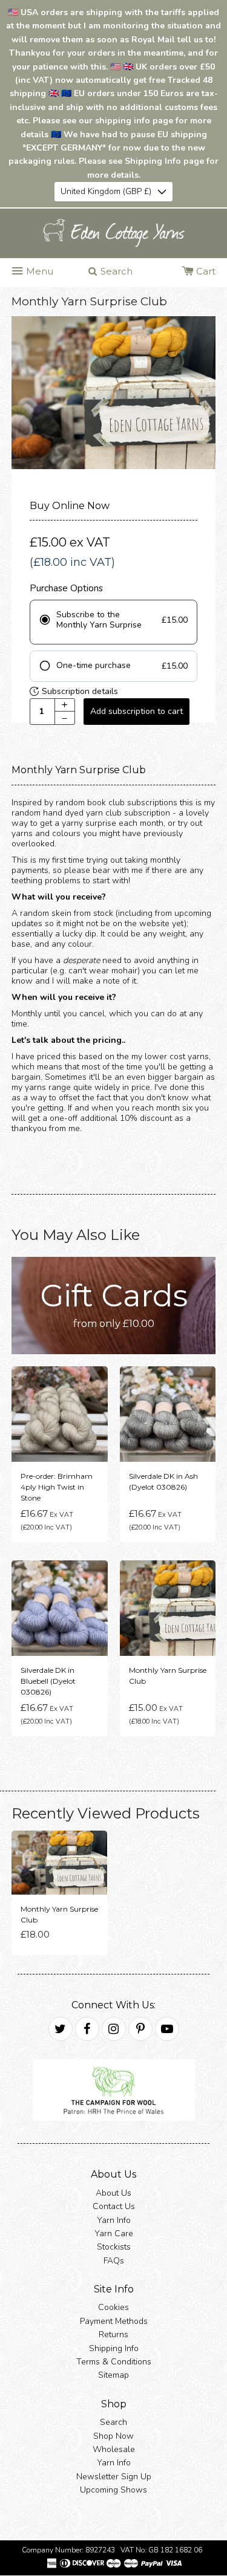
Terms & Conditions (114, 2362)
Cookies (113, 2308)
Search (113, 2423)
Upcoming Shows (113, 2490)
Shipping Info (114, 2348)
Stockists (114, 2247)
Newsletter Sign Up (114, 2477)
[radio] (114, 622)
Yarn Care (114, 2234)
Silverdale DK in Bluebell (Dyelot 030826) (48, 1682)
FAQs (114, 2261)
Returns (113, 2335)
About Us (113, 2193)
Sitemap (113, 2376)
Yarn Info (114, 2220)
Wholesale (114, 2449)
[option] (114, 393)
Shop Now (113, 2436)
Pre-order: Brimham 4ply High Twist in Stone (57, 1488)
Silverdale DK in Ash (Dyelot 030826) (163, 1482)
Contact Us (114, 2207)
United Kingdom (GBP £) (106, 191)
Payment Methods (114, 2321)
